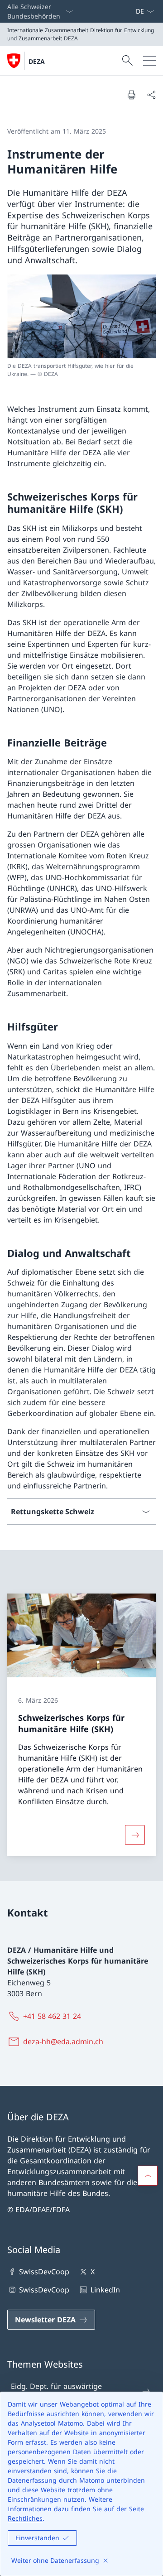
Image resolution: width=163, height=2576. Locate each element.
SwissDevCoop (44, 2272)
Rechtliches (25, 2518)
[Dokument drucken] (131, 95)
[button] (148, 2176)
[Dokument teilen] (151, 95)
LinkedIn (105, 2290)
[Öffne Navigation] (149, 61)
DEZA (37, 61)
